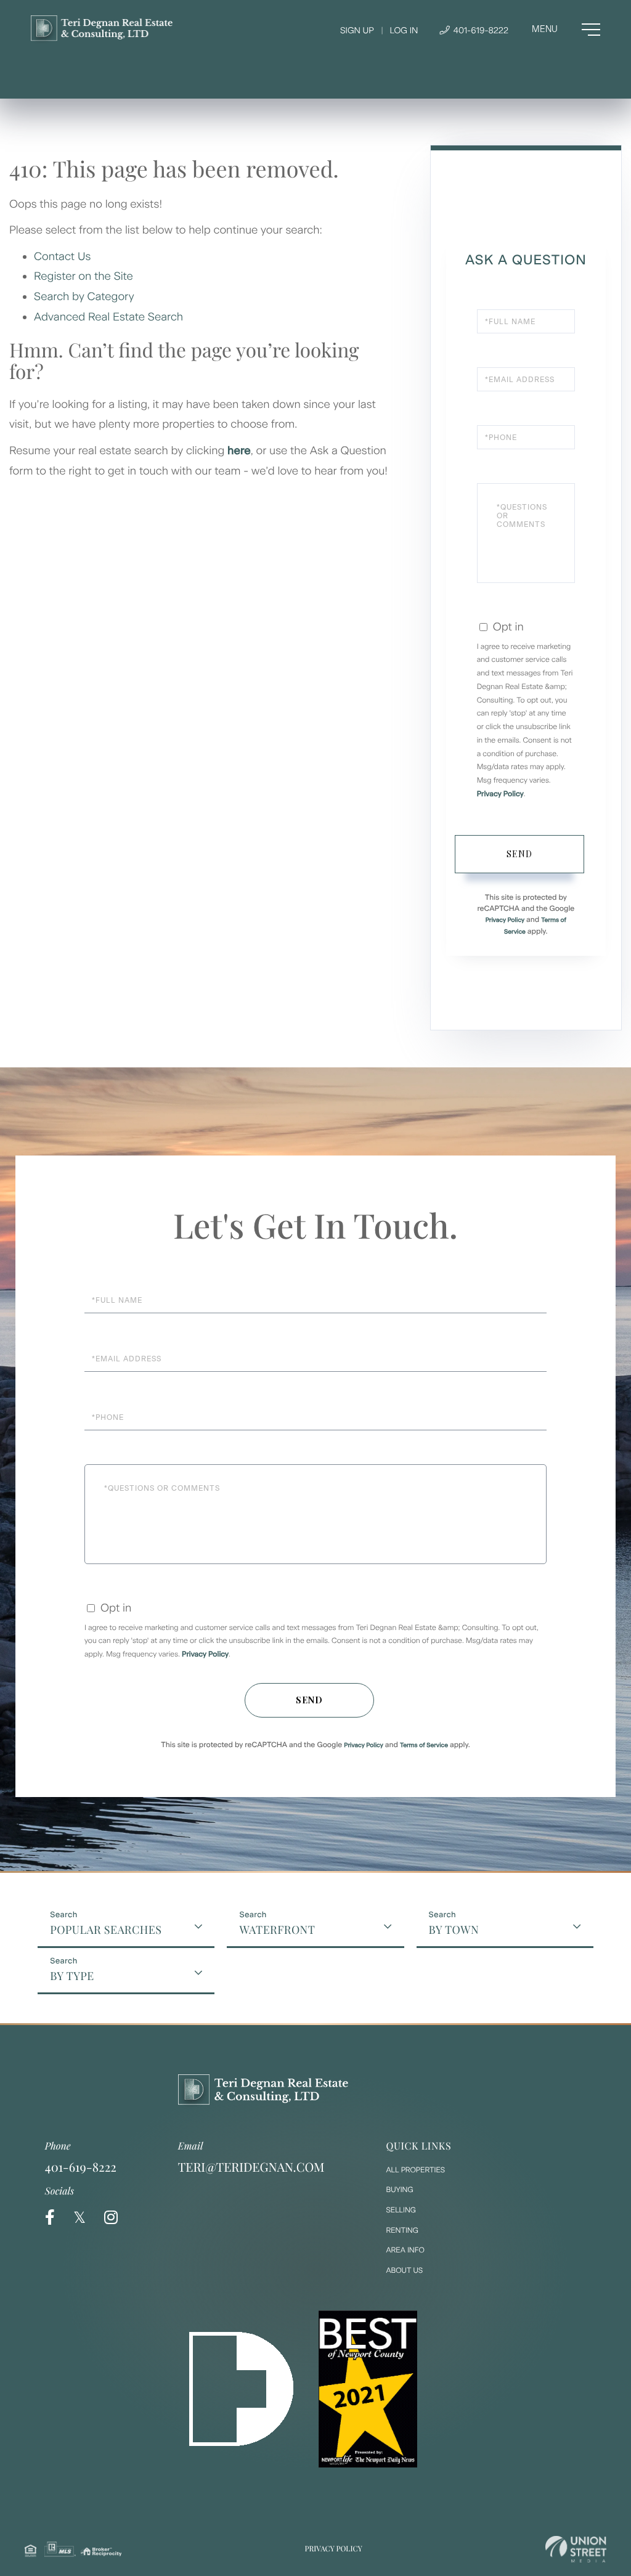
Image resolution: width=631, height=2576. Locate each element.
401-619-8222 (480, 31)
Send (519, 854)
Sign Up (357, 31)
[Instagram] (111, 2218)
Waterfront (277, 1930)
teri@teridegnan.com (251, 2167)
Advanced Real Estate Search (110, 317)
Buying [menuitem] (400, 2190)
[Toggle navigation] (566, 30)
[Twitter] (79, 2218)
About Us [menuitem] (405, 2270)
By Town (454, 1930)
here (239, 450)
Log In (404, 31)
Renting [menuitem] (402, 2230)
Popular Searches (106, 1930)
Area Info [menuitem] (405, 2250)
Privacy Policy (500, 794)
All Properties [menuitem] (416, 2170)
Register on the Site (83, 276)
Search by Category (85, 296)
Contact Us (64, 256)
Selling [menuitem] (401, 2210)
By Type (72, 1976)
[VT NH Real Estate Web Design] (576, 2549)
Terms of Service (424, 1745)
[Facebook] (50, 2218)
